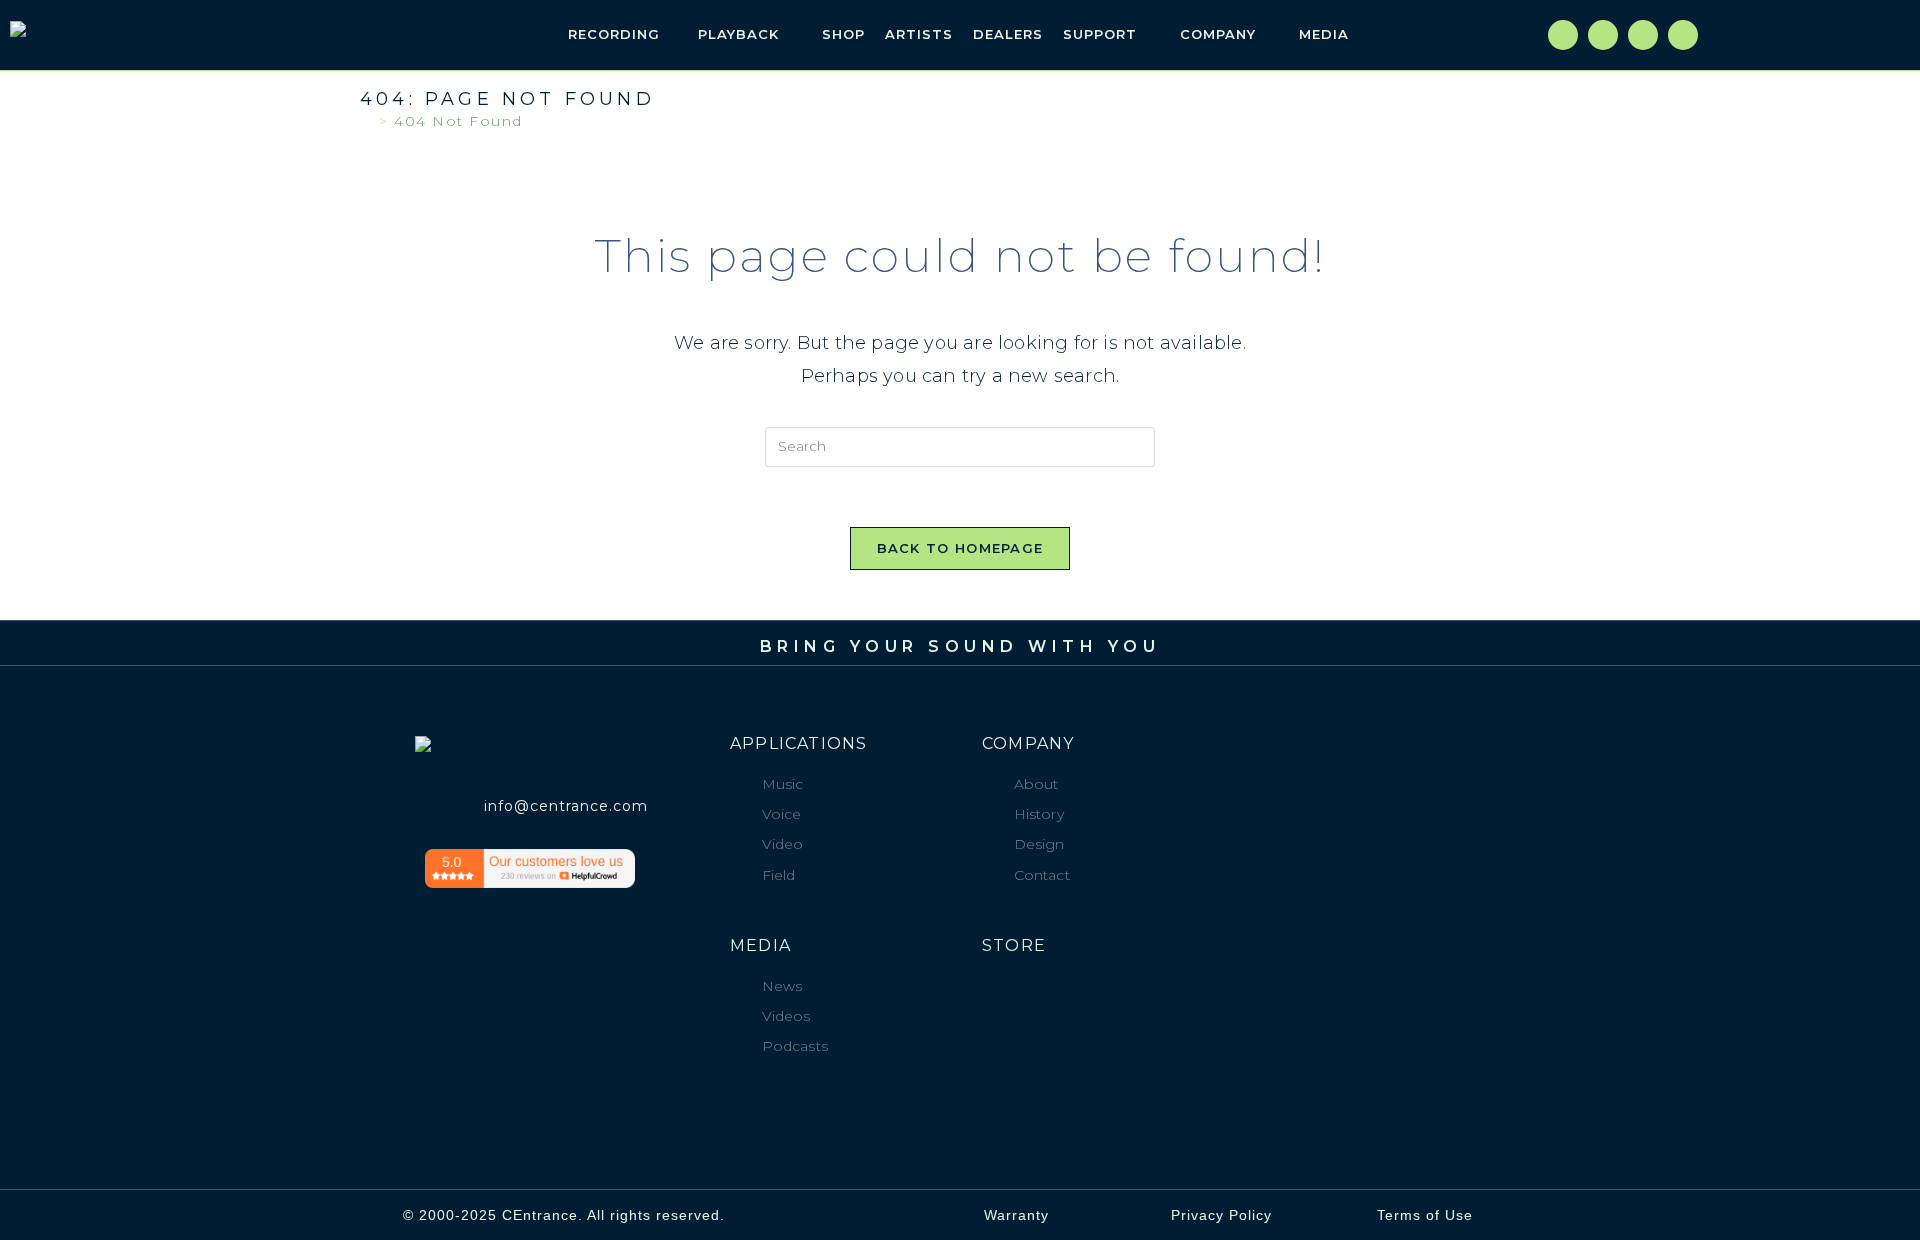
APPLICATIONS (798, 743)
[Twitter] (1603, 35)
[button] (1457, 35)
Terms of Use (1425, 1215)
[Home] (366, 121)
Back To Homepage (960, 548)
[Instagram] (1643, 35)
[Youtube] (1683, 35)
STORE (1014, 945)
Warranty (1016, 1215)
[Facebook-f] (1563, 35)
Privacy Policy (1221, 1215)
